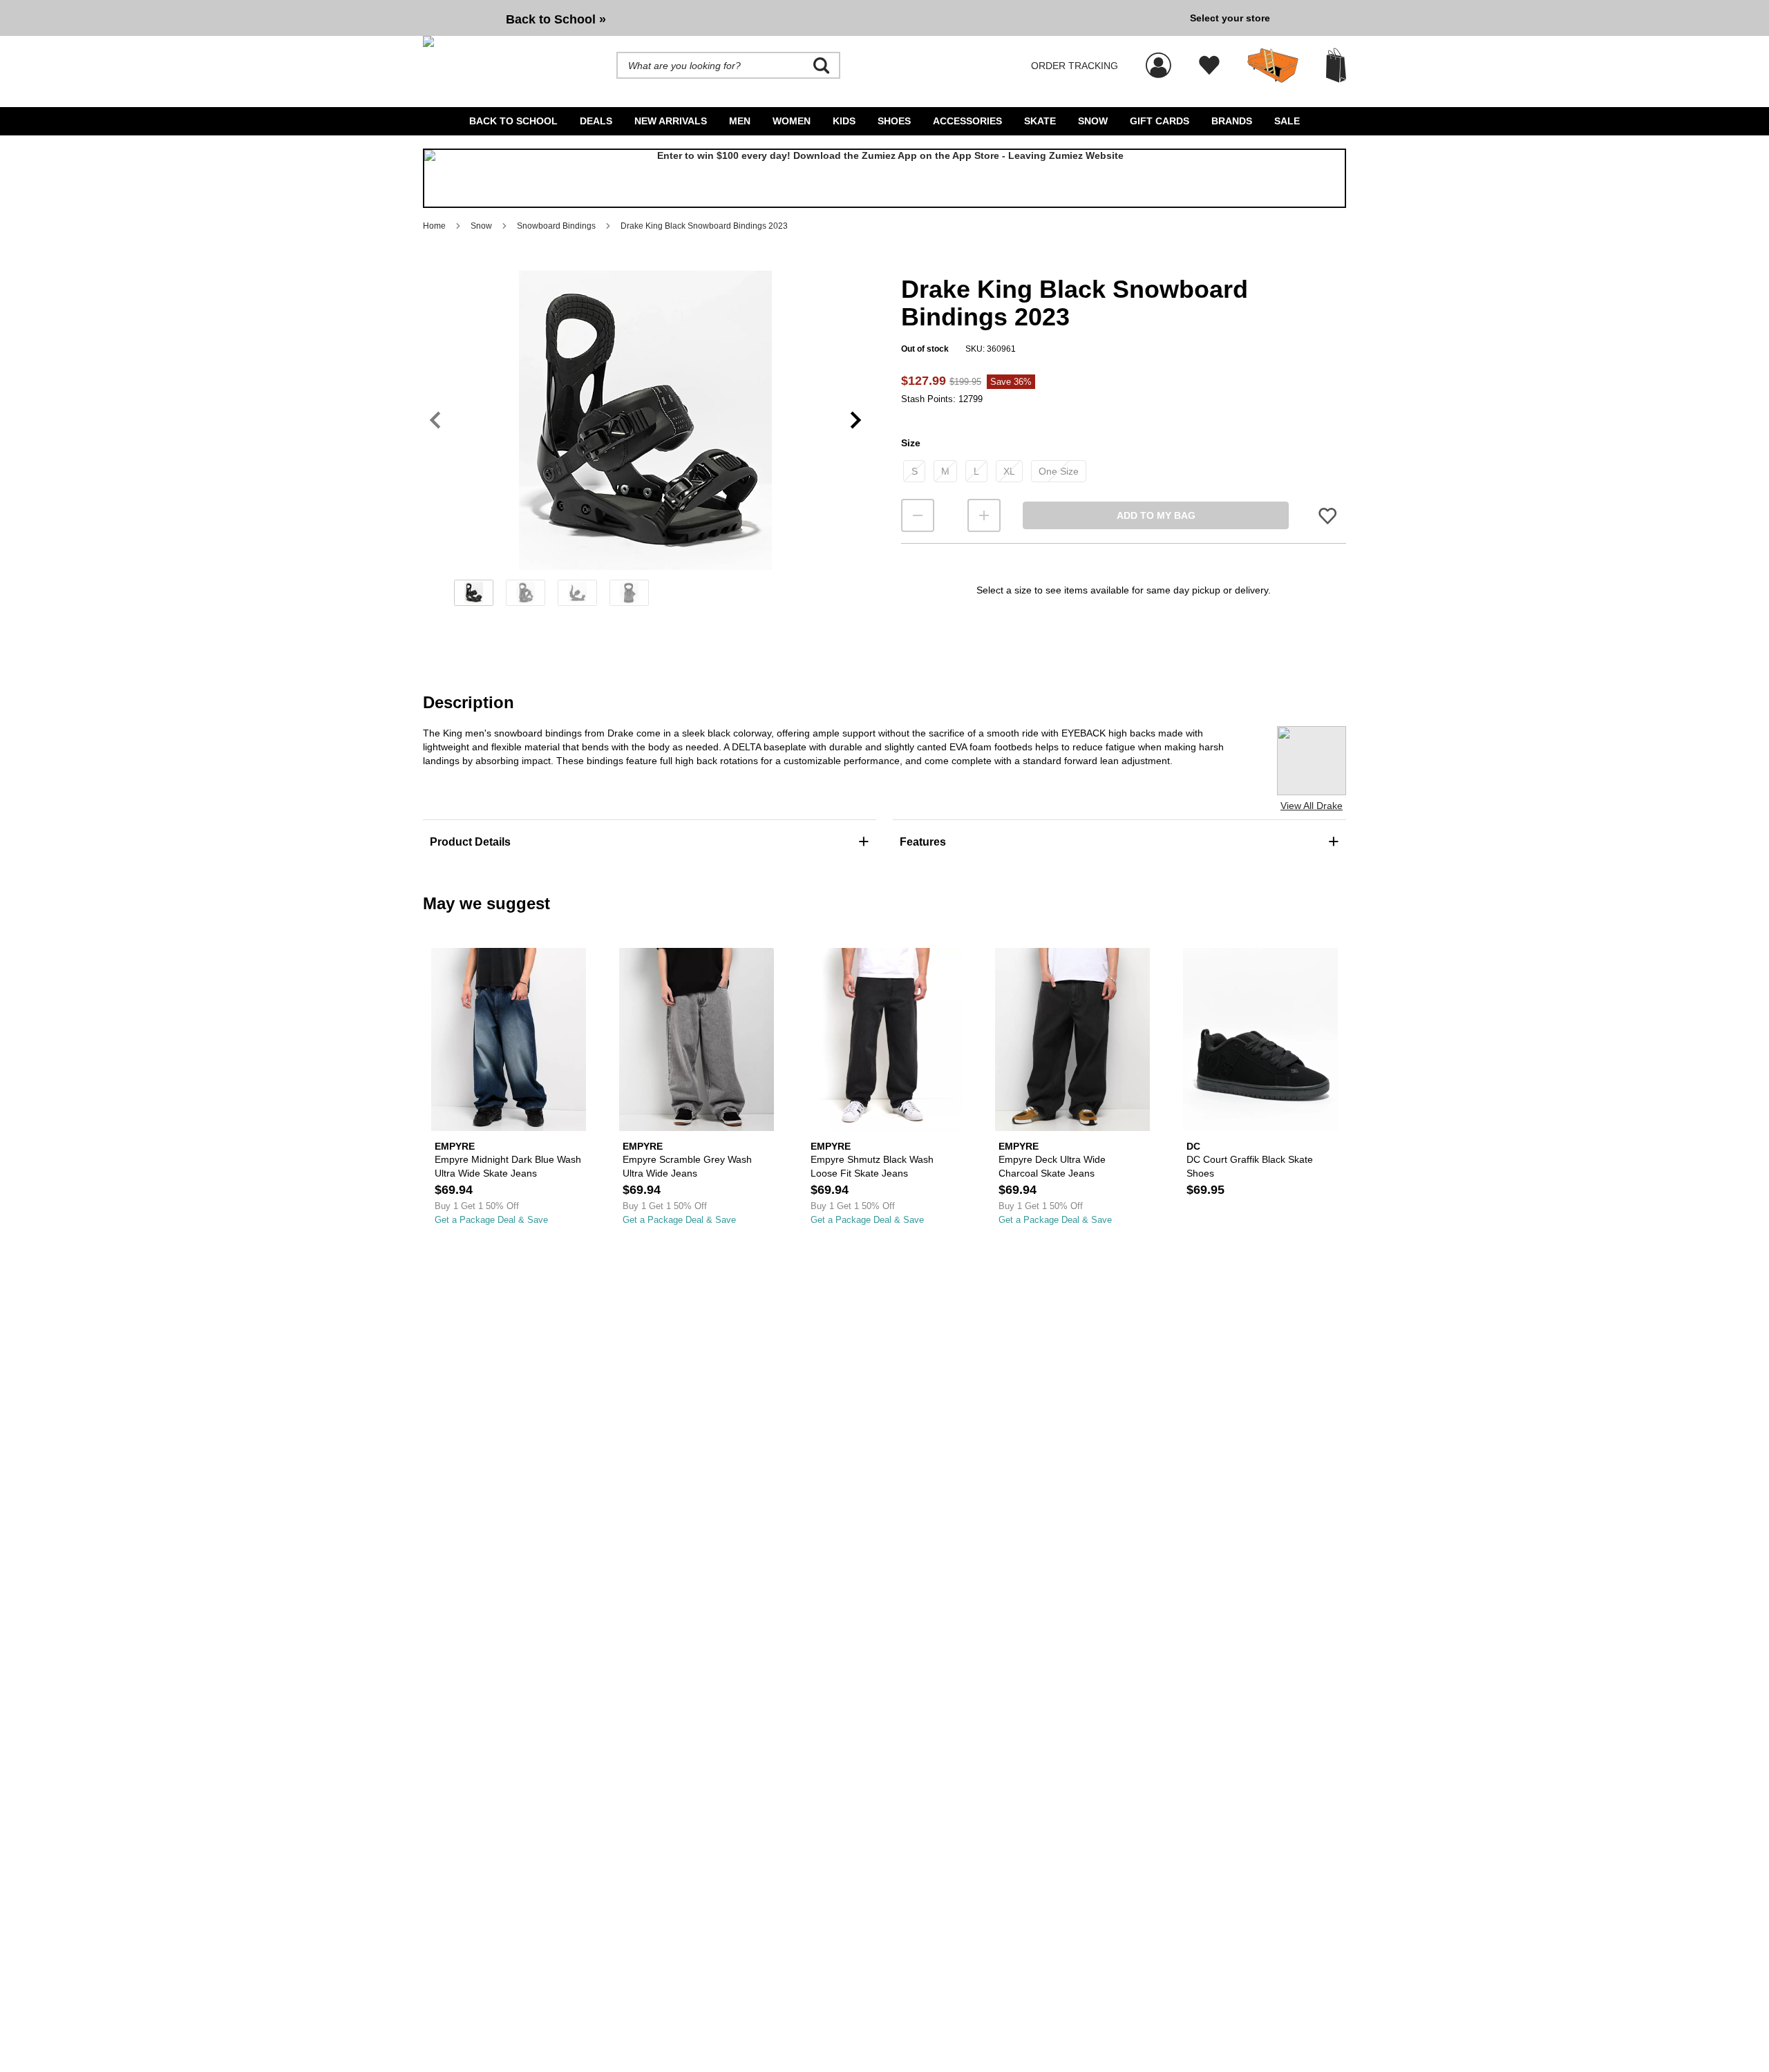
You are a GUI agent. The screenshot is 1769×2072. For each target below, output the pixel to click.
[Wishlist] (1209, 66)
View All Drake (1312, 806)
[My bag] (1336, 65)
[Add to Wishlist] (1327, 516)
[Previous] (435, 420)
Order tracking (1075, 66)
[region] (645, 443)
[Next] (856, 420)
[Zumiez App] (884, 178)
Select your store (1230, 18)
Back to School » (556, 19)
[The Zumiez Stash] (1273, 66)
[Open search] (822, 66)
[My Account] (1158, 58)
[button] (645, 420)
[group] (801, 18)
